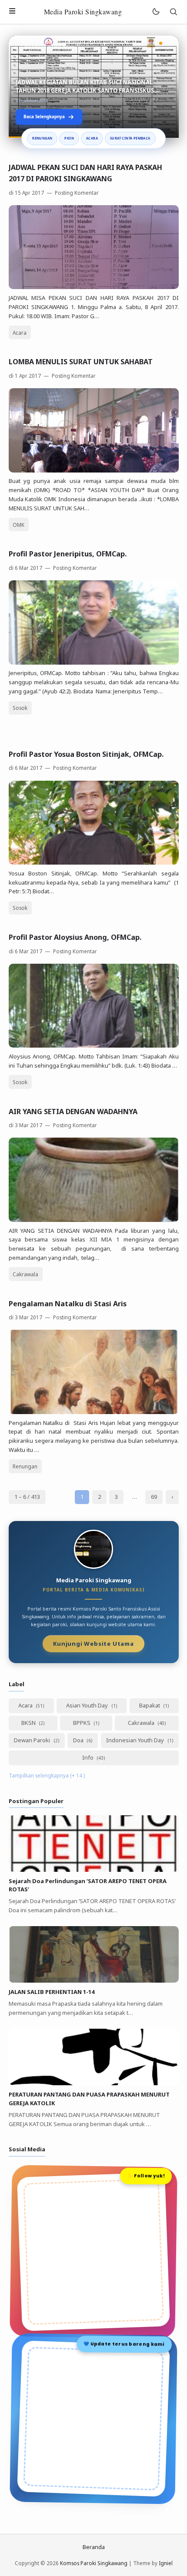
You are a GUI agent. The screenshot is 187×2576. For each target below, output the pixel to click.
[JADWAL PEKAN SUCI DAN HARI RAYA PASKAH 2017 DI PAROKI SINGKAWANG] (94, 287)
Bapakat (150, 1705)
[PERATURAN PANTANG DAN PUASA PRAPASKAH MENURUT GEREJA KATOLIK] (94, 2083)
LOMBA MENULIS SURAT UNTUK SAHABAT (81, 362)
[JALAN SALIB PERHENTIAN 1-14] (94, 1980)
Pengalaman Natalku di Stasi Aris (68, 1304)
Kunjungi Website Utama (93, 1643)
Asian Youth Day (88, 1705)
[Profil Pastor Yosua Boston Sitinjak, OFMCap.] (94, 862)
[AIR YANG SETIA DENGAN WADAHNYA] (94, 1220)
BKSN (29, 1723)
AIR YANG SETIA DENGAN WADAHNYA (73, 1112)
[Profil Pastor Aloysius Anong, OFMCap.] (94, 1045)
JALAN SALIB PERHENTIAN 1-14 (52, 1992)
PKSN (69, 138)
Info (88, 1757)
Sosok (20, 708)
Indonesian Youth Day (136, 1740)
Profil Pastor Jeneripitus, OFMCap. (68, 554)
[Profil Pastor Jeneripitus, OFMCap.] (94, 662)
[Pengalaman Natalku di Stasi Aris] (94, 1412)
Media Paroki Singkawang (83, 12)
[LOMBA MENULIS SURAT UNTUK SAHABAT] (94, 470)
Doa (79, 1740)
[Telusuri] (174, 12)
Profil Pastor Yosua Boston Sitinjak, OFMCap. (86, 754)
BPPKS (82, 1723)
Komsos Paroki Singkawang (94, 2563)
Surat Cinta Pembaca (130, 138)
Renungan (42, 138)
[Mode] (155, 12)
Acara (92, 138)
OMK (18, 525)
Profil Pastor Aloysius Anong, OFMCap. (75, 937)
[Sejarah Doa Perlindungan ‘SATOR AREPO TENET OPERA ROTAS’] (94, 1870)
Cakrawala (25, 1274)
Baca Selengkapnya (44, 116)
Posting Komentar (76, 193)
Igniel (166, 2563)
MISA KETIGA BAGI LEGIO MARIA (60, 90)
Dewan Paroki (33, 1740)
